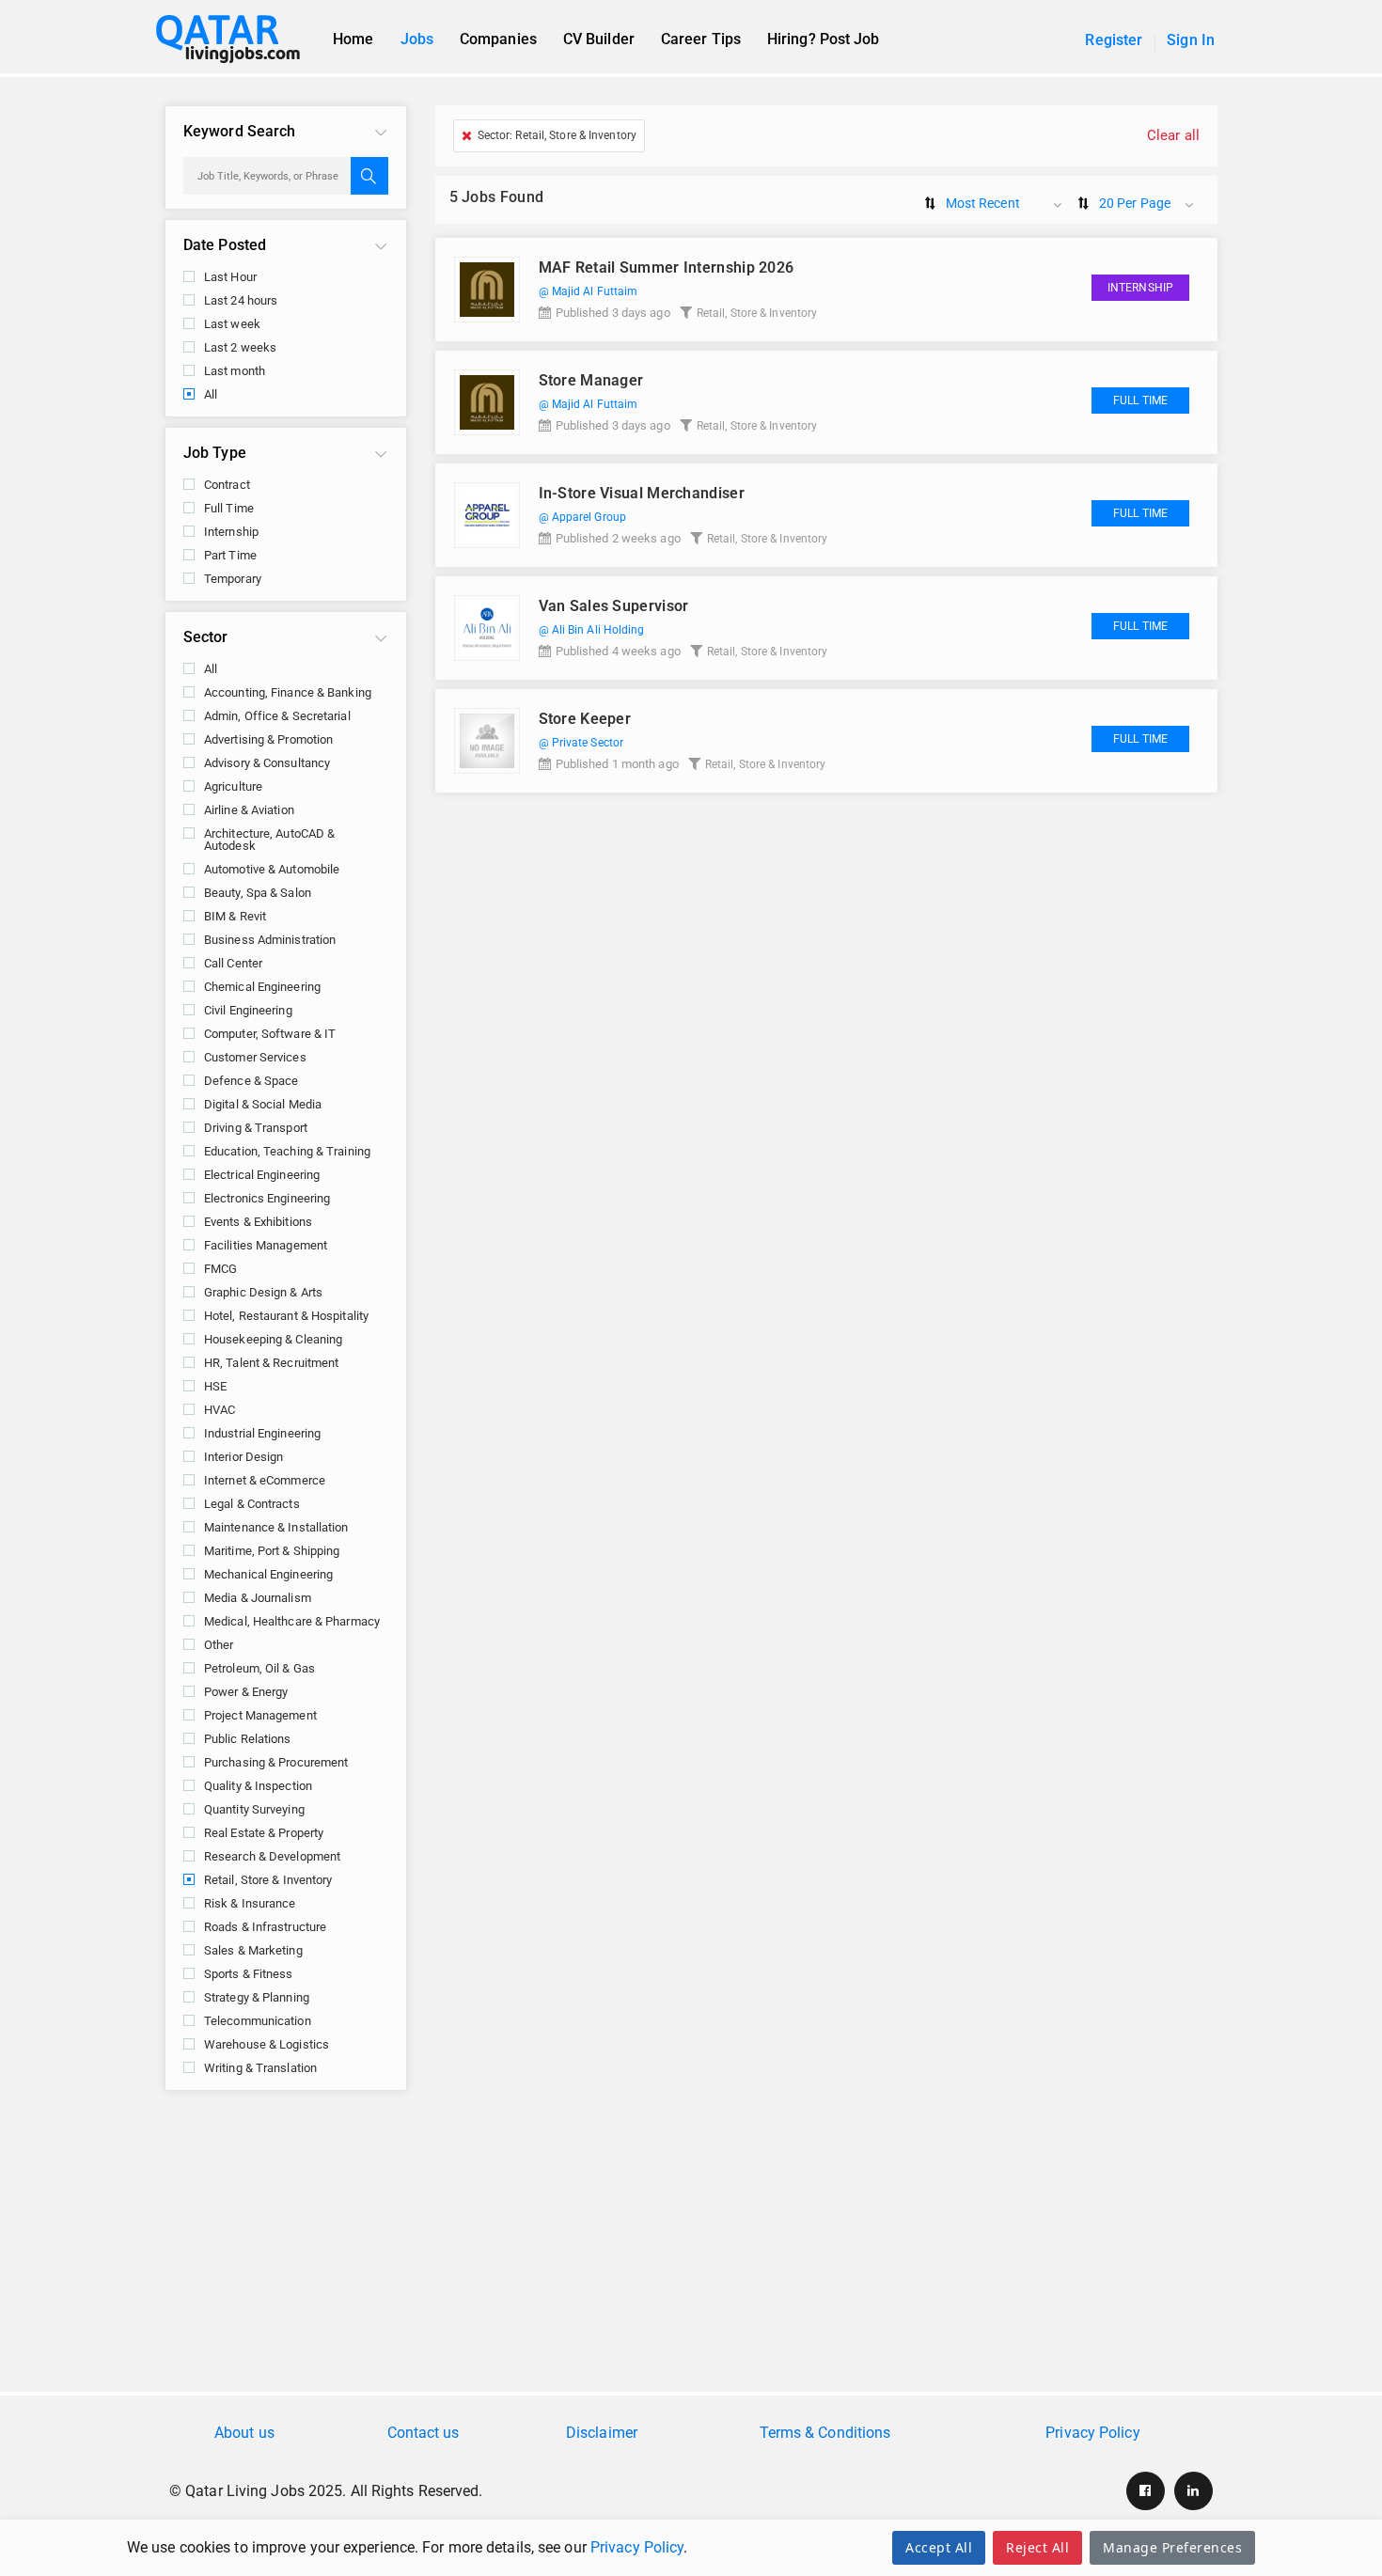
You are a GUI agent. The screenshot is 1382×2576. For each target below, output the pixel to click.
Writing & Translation (260, 2068)
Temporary (233, 579)
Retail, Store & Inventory (268, 1880)
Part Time (230, 555)
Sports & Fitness (249, 1974)
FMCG (220, 1269)
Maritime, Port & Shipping (272, 1551)
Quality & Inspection (258, 1786)
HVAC (220, 1410)
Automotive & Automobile (272, 869)
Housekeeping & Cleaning (273, 1339)
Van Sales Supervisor (614, 606)
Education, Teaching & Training (287, 1151)
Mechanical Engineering (268, 1574)
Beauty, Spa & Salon (258, 893)
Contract (227, 485)
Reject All (1037, 2547)
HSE (215, 1386)
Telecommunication (258, 2021)
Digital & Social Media (263, 1104)
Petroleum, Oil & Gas (259, 1668)
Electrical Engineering (262, 1175)
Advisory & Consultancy (267, 763)
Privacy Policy (637, 2547)
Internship (231, 532)
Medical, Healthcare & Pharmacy (292, 1621)
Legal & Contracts (252, 1504)
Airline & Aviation (249, 810)
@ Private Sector (581, 743)
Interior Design (244, 1457)
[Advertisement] (691, 2251)
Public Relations (248, 1739)
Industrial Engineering (262, 1433)
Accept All (939, 2547)
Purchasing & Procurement (276, 1762)
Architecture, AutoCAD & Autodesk (269, 840)
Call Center (233, 963)
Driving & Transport (256, 1128)
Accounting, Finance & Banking (288, 692)
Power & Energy (246, 1692)
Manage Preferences (1172, 2547)
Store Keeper (585, 719)
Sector (206, 637)
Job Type (215, 453)
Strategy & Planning (257, 1997)
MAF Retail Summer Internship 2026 (667, 267)
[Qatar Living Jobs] (237, 39)
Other (219, 1645)
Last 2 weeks (240, 347)
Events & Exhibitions (258, 1222)
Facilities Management (266, 1245)
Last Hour (230, 277)
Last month (235, 371)
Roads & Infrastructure (265, 1927)
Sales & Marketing (253, 1950)
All (211, 394)
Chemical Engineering (262, 987)
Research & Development (272, 1856)
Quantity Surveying (254, 1809)
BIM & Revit (235, 916)
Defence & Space (251, 1081)
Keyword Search (239, 131)
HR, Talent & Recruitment (271, 1363)
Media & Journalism (258, 1598)
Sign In (1191, 40)
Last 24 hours (241, 300)
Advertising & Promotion (268, 739)
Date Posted (225, 245)
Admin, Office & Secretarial (277, 716)
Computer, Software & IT (270, 1034)
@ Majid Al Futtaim (589, 291)
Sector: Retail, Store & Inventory (557, 135)
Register (1114, 40)
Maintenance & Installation (276, 1527)
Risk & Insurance (250, 1903)
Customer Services (255, 1057)
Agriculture (233, 786)
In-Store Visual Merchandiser (642, 493)
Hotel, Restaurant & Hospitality (286, 1316)
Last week (232, 324)
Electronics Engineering (267, 1198)
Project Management (260, 1715)
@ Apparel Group (583, 517)
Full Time (229, 508)
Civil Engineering (248, 1010)
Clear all (1173, 135)
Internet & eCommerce (265, 1480)
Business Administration (270, 940)
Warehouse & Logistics (267, 2044)
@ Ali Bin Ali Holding (592, 630)
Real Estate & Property (264, 1833)
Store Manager (591, 380)
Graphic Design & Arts (263, 1292)
